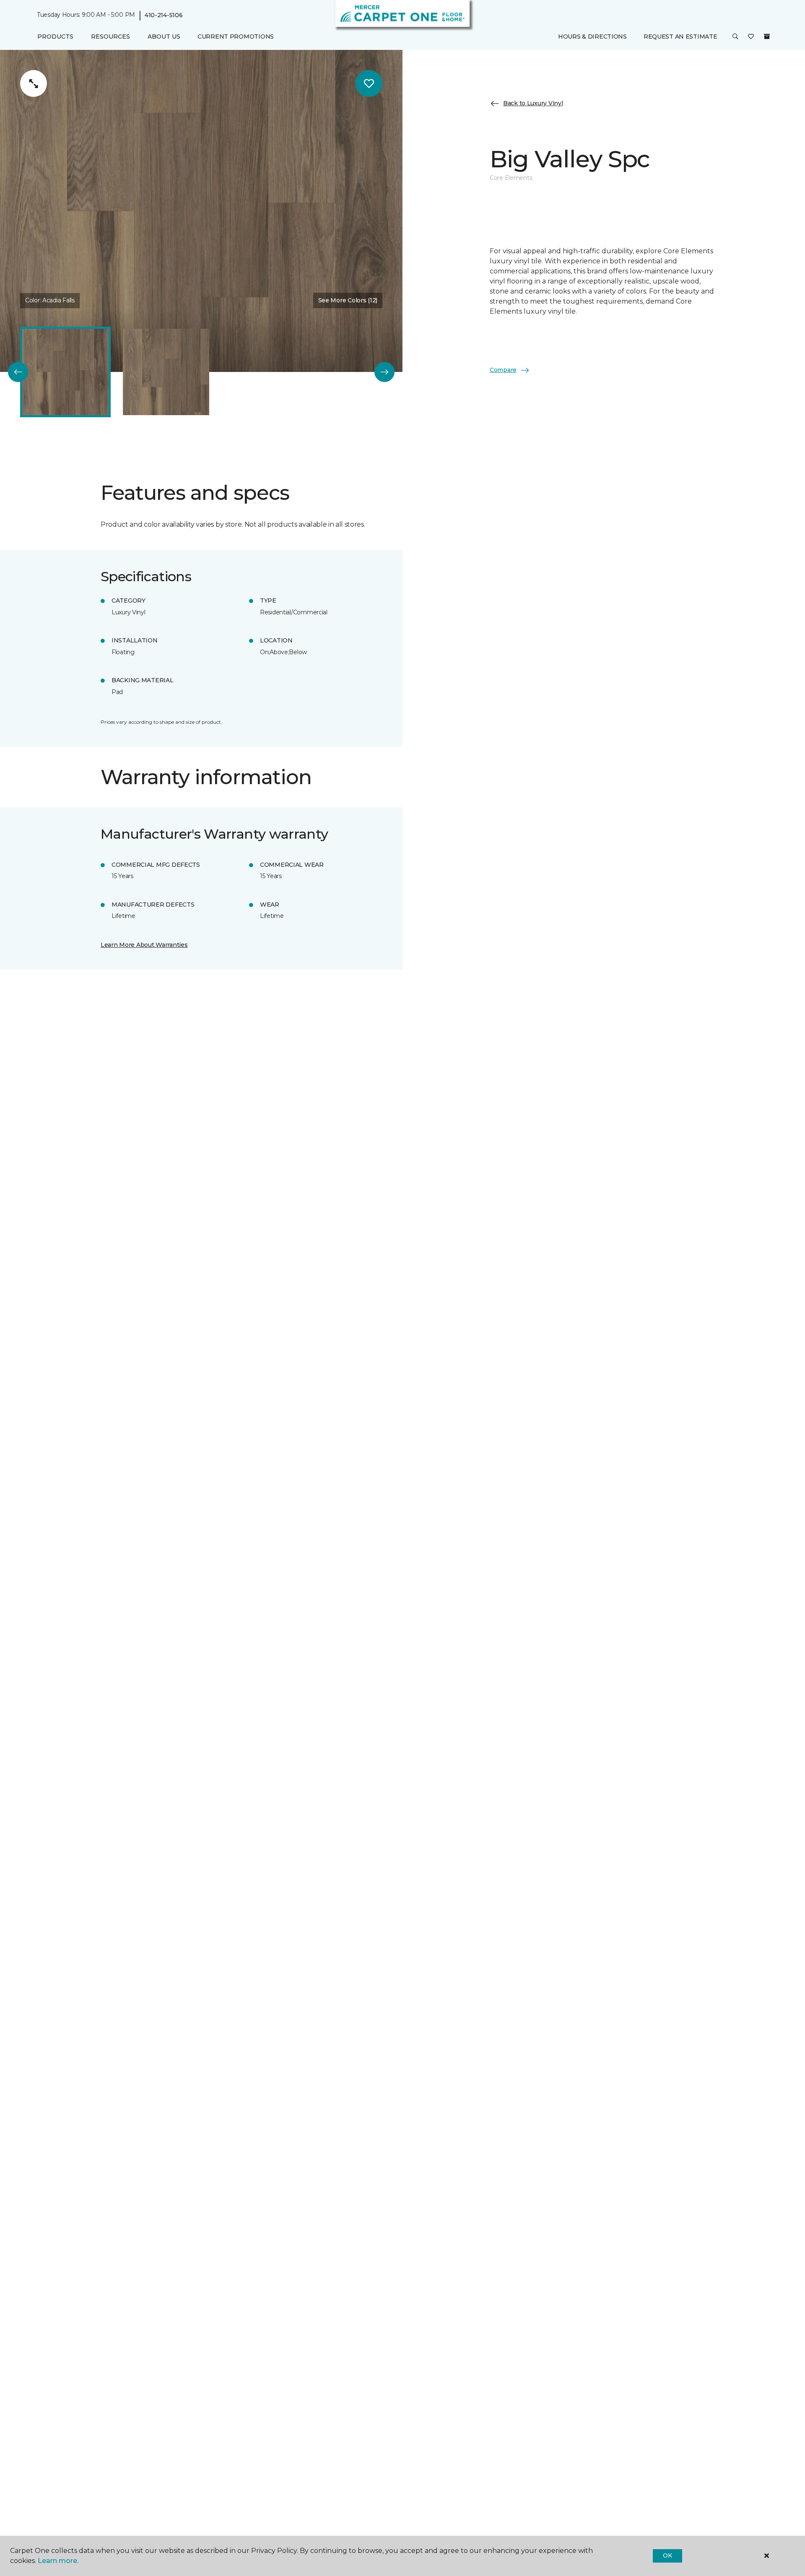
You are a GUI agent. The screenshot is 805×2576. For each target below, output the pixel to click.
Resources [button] (110, 36)
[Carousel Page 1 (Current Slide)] (65, 372)
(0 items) (767, 36)
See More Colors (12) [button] (348, 300)
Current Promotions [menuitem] (236, 36)
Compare (503, 370)
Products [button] (55, 36)
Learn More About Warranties (144, 945)
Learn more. (58, 2561)
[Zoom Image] (34, 83)
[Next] (384, 372)
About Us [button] (164, 36)
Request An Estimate (680, 36)
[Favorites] (751, 37)
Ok (667, 2555)
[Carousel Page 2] (166, 372)
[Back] (18, 372)
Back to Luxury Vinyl (533, 103)
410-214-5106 (164, 15)
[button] (735, 37)
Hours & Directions (592, 36)
